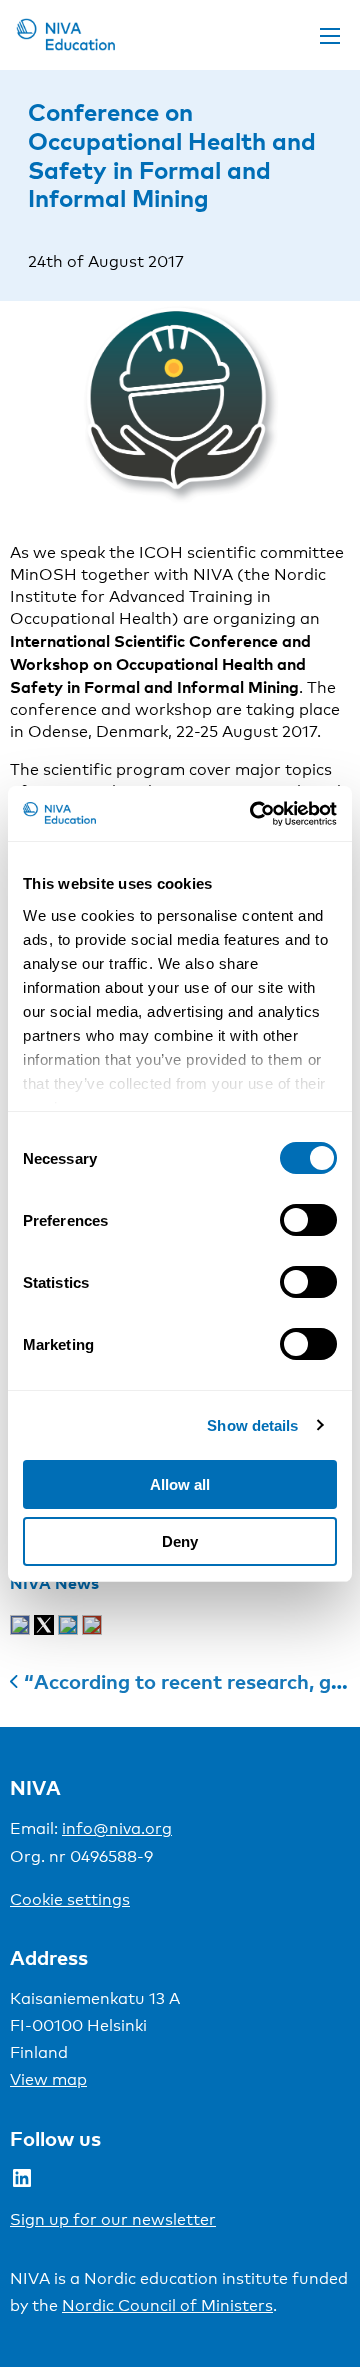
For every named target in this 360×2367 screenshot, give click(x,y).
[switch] (308, 1220)
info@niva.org (117, 1828)
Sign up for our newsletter (113, 2219)
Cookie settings (70, 1899)
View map (48, 2079)
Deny (180, 1541)
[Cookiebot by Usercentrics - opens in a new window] (254, 814)
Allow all (180, 1484)
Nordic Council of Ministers (167, 2305)
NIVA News (54, 1583)
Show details (252, 1425)
